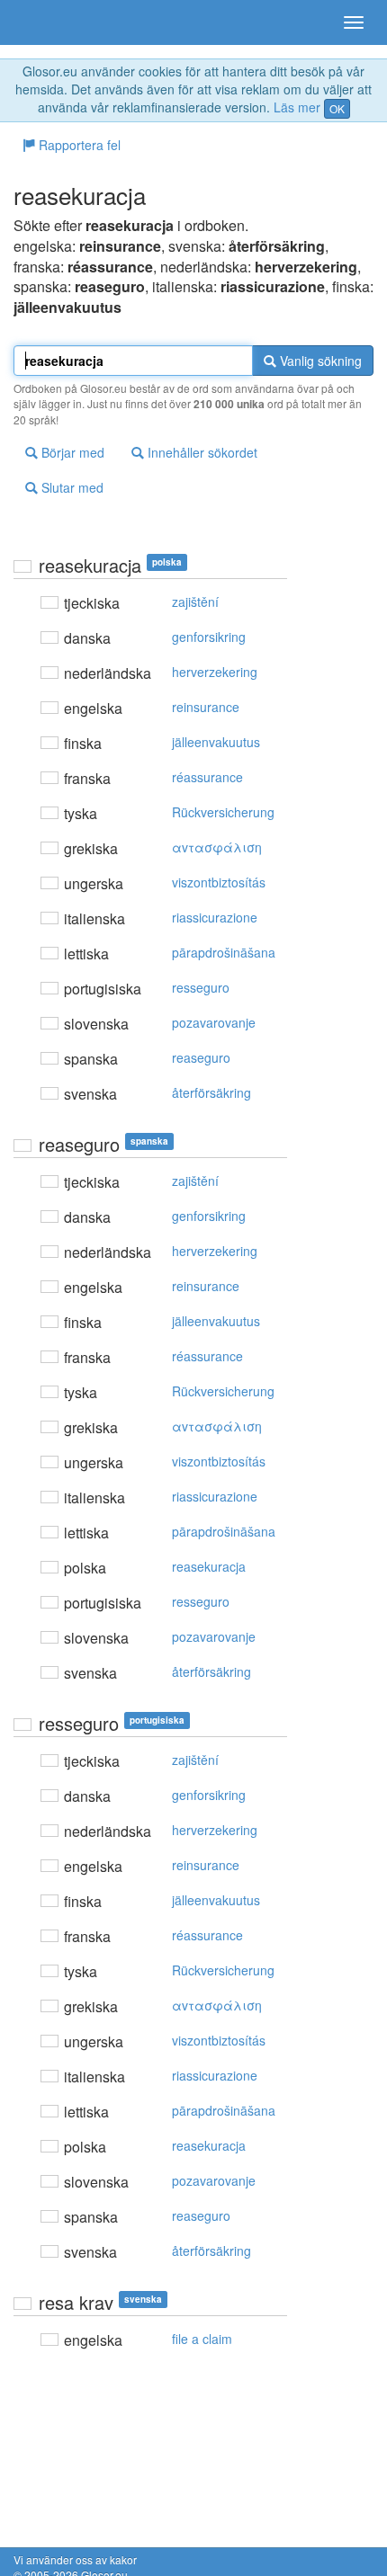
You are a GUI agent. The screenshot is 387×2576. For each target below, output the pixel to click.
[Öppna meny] (354, 22)
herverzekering (215, 672)
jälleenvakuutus (216, 742)
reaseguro (201, 1057)
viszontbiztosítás (219, 882)
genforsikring (209, 637)
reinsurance (206, 707)
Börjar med (71, 452)
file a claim (202, 2339)
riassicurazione (215, 917)
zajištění (195, 602)
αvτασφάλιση (217, 847)
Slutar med (71, 487)
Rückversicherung (223, 812)
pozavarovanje (214, 1022)
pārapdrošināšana (224, 952)
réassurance (207, 777)
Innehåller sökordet (201, 452)
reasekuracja (209, 1566)
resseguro (201, 987)
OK (337, 108)
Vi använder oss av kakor (75, 2559)
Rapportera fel (78, 145)
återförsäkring (211, 1092)
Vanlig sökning (319, 361)
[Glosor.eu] (45, 22)
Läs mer (297, 107)
